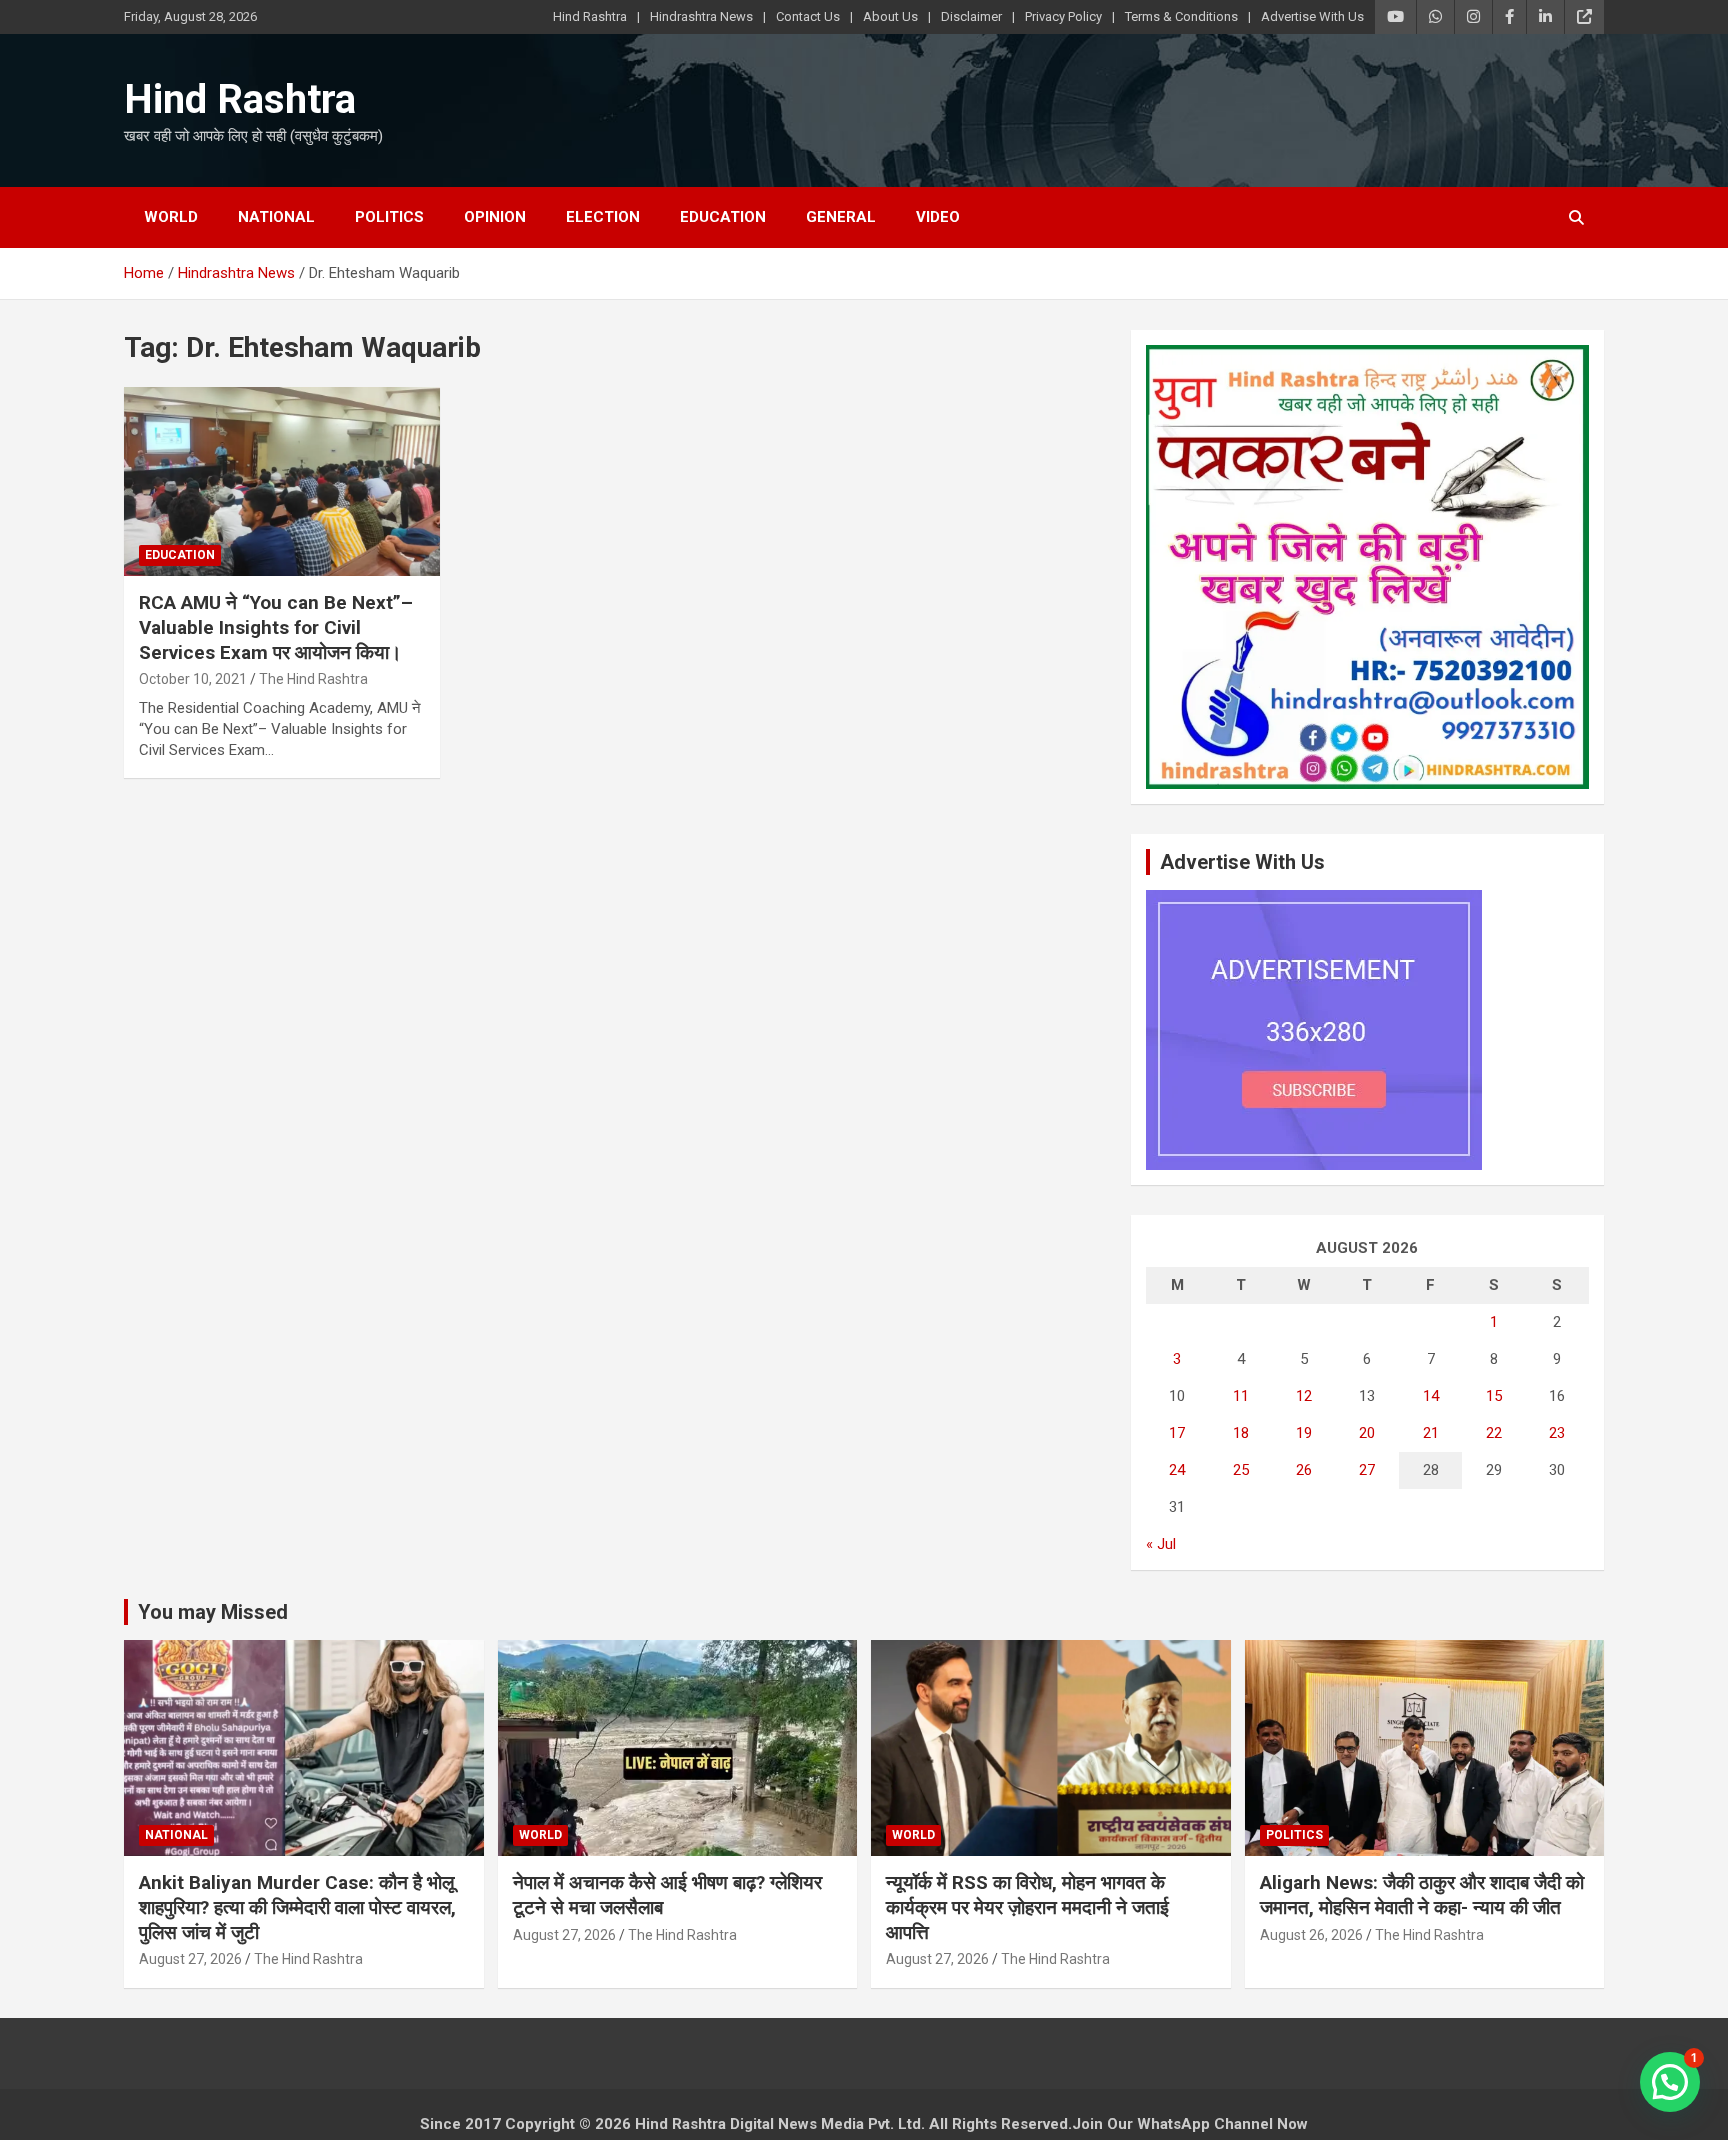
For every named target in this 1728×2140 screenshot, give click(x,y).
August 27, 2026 (190, 1959)
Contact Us (808, 16)
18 (1241, 1433)
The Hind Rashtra (313, 679)
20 (1367, 1433)
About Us (890, 16)
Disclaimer (971, 16)
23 (1557, 1433)
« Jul (1161, 1544)
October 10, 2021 (193, 679)
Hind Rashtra (590, 16)
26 (1304, 1470)
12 (1304, 1396)
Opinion (495, 217)
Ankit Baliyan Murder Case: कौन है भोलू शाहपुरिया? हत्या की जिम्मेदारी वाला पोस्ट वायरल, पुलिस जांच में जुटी (297, 1907)
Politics (389, 217)
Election (603, 217)
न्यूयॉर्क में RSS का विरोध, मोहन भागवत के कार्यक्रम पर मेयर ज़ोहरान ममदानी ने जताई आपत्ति (1027, 1907)
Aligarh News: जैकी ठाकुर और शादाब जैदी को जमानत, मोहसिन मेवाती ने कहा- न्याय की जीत (1422, 1895)
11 (1241, 1396)
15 (1494, 1396)
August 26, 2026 (1311, 1935)
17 (1177, 1433)
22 (1494, 1433)
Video (938, 217)
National (276, 217)
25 (1241, 1470)
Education (723, 217)
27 (1367, 1470)
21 (1431, 1433)
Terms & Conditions (1181, 16)
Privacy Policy (1063, 16)
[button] (1670, 2082)
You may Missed (213, 1612)
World (171, 217)
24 (1177, 1470)
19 (1304, 1433)
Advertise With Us (1312, 16)
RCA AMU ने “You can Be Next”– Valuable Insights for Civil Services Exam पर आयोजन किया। (276, 627)
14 (1431, 1396)
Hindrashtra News (701, 16)
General (841, 217)
